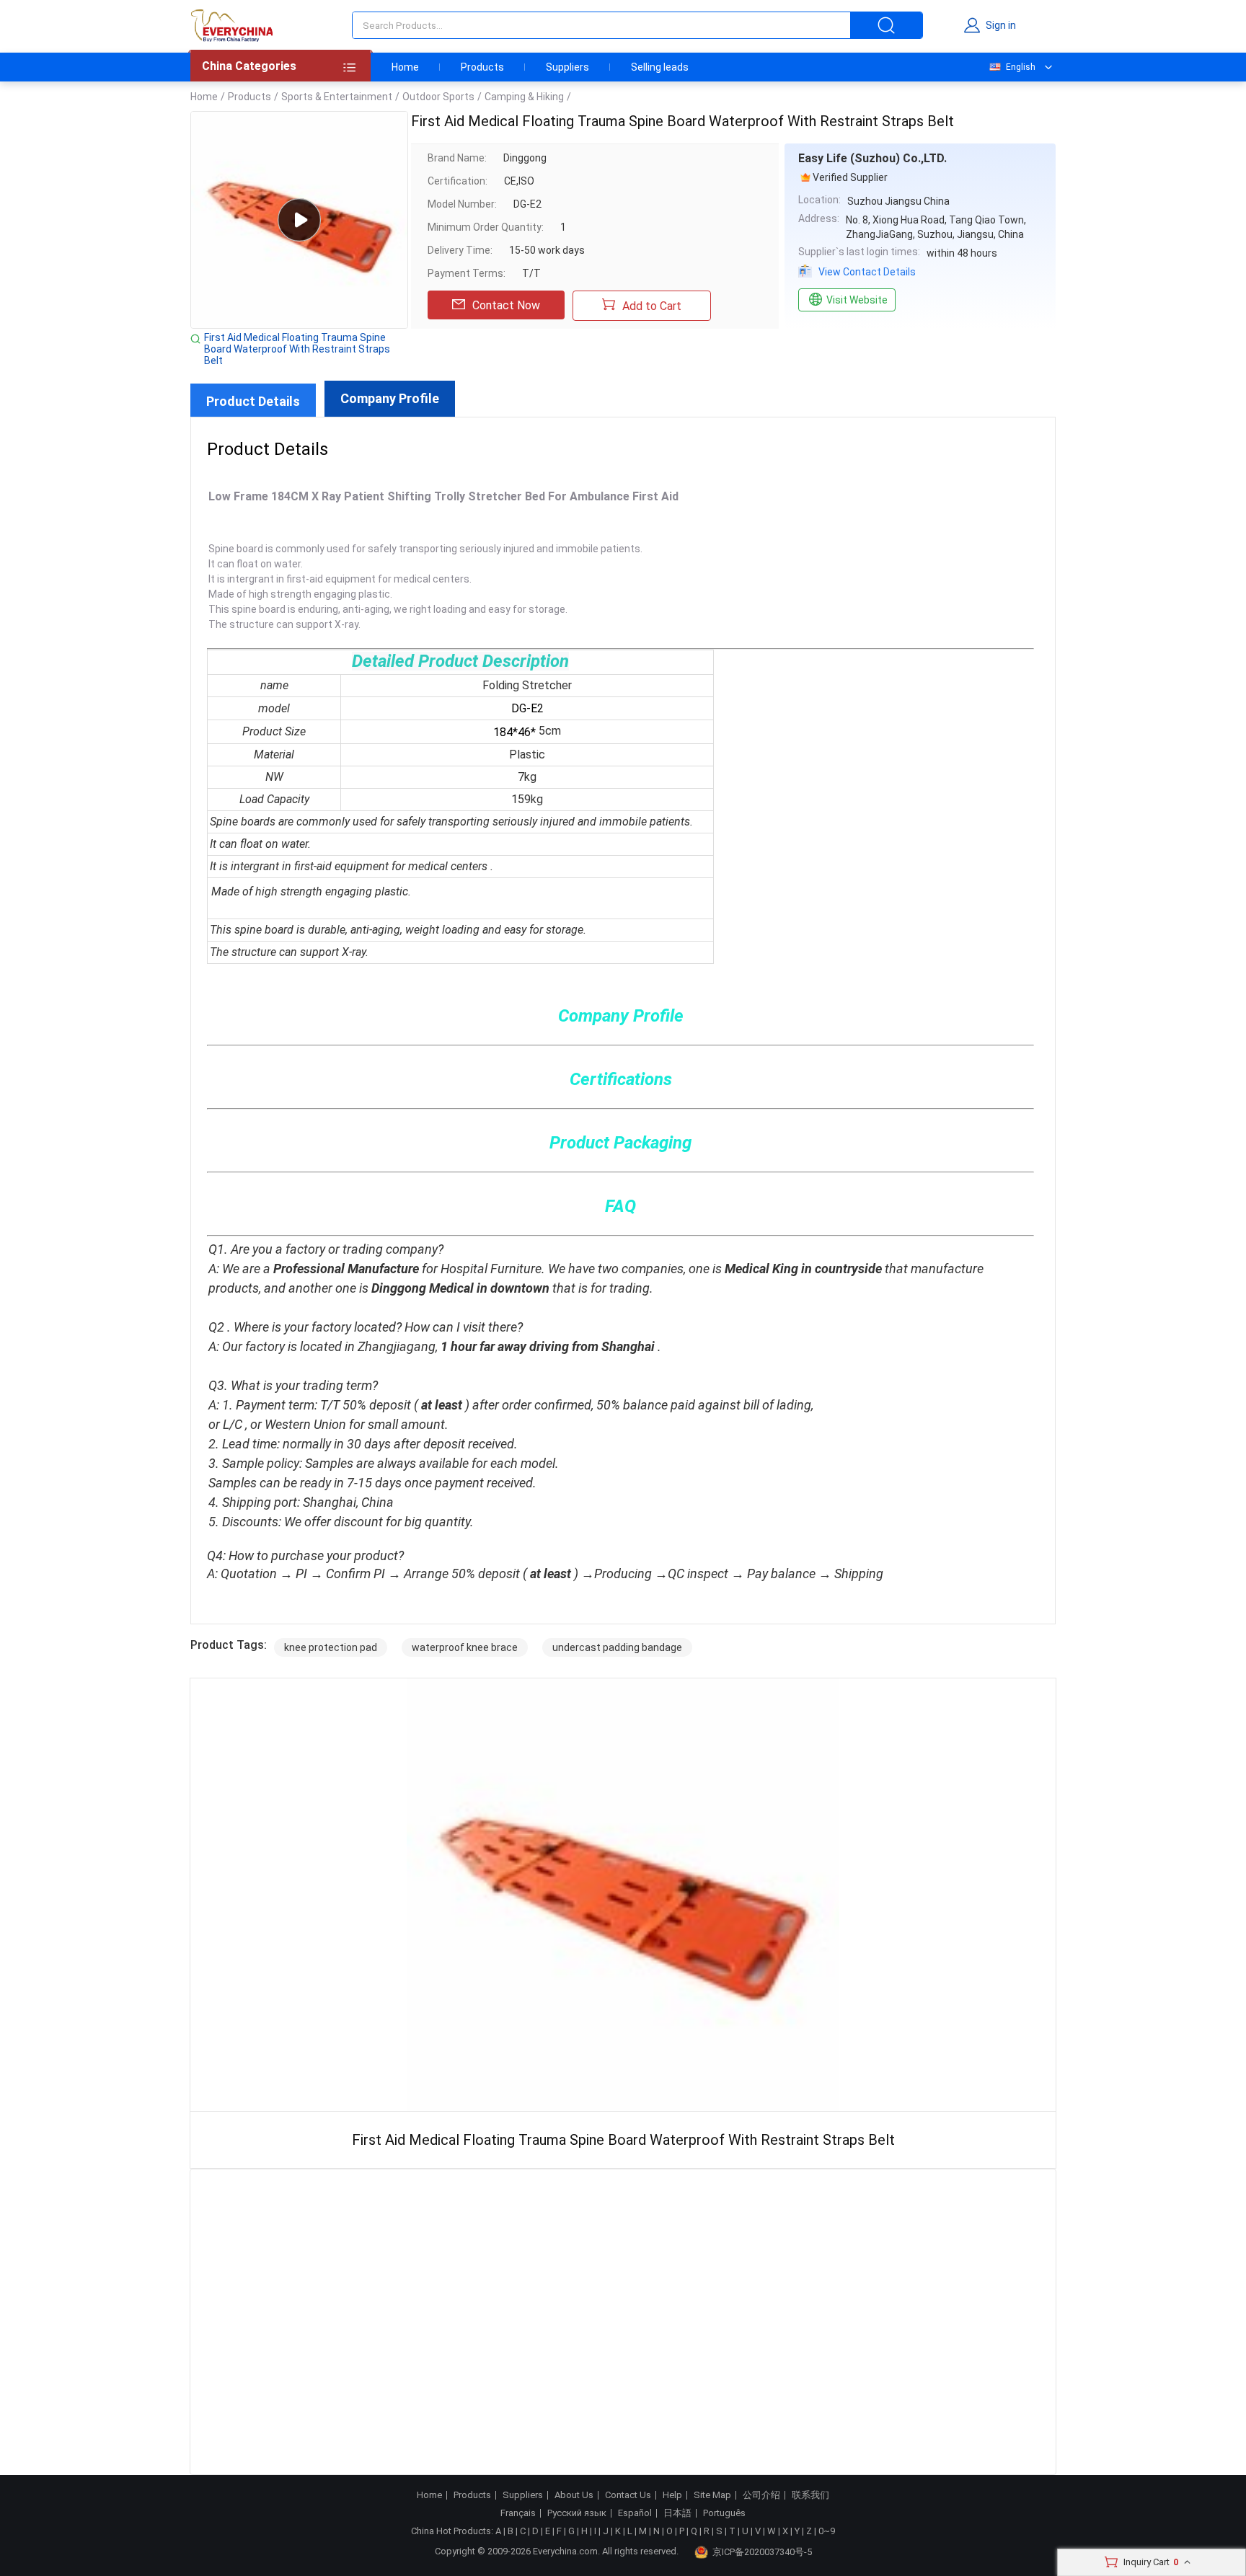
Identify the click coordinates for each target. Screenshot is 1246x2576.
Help (672, 2495)
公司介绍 (761, 2495)
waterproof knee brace (465, 1647)
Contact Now (506, 305)
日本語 (677, 2513)
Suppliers (567, 67)
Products (482, 67)
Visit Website (857, 300)
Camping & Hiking (524, 97)
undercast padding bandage (617, 1647)
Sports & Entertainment (337, 97)
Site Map (712, 2495)
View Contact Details (867, 272)
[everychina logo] (231, 25)
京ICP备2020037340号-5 (762, 2552)
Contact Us (628, 2495)
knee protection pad (331, 1647)
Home (405, 67)
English (1021, 67)
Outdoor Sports (438, 97)
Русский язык (577, 2513)
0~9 (827, 2531)
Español (635, 2513)
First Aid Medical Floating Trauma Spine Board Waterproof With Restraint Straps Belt (297, 349)
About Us (574, 2495)
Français (518, 2513)
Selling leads (660, 67)
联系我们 (810, 2495)
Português (724, 2513)
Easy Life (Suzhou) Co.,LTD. (872, 158)
